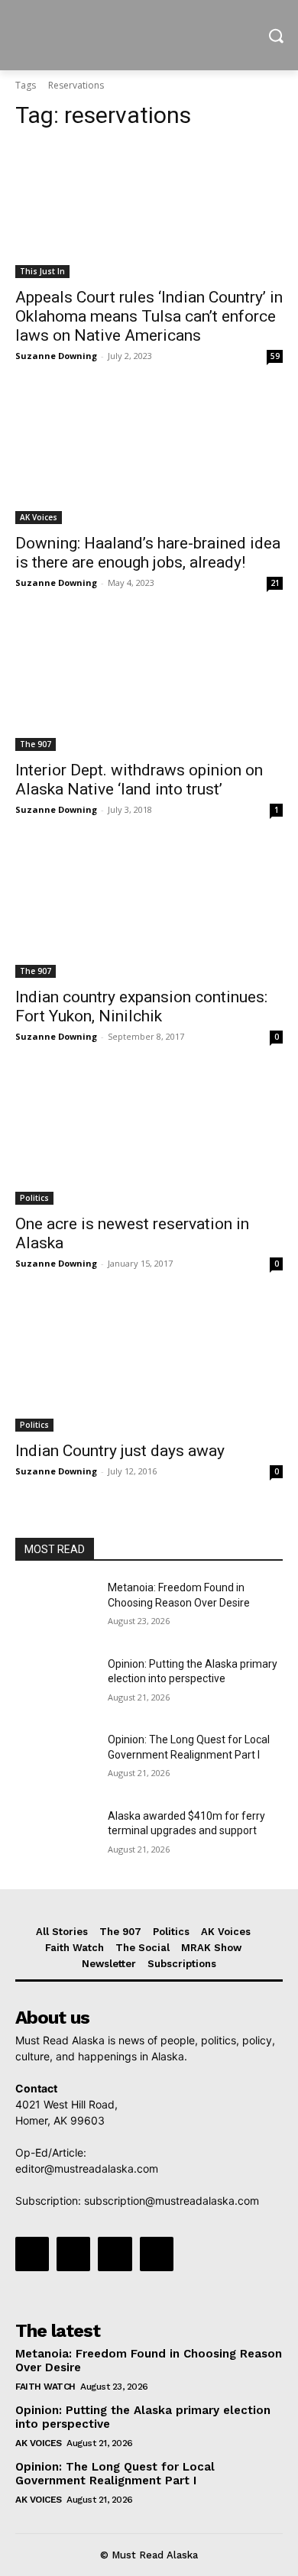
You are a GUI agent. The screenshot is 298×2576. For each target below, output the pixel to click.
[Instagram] (73, 2254)
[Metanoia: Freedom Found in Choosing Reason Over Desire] (55, 1609)
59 (275, 356)
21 (275, 583)
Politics (34, 1198)
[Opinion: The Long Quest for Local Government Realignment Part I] (55, 1761)
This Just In (42, 271)
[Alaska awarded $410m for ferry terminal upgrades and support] (55, 1837)
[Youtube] (157, 2254)
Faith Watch (45, 2387)
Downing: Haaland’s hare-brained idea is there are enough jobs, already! (148, 553)
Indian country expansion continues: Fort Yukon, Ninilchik (141, 1006)
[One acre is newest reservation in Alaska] (149, 1138)
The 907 (36, 744)
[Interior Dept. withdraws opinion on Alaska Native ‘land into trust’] (149, 684)
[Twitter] (115, 2254)
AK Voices (39, 517)
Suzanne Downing (56, 356)
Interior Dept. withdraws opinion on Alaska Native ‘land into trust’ (139, 780)
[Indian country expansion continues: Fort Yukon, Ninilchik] (149, 911)
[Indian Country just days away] (149, 1365)
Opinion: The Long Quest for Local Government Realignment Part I (115, 2474)
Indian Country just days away (120, 1451)
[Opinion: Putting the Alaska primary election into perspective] (55, 1685)
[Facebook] (32, 2254)
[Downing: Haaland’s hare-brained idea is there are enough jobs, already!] (149, 457)
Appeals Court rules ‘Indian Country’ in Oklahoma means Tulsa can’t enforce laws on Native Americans (149, 316)
